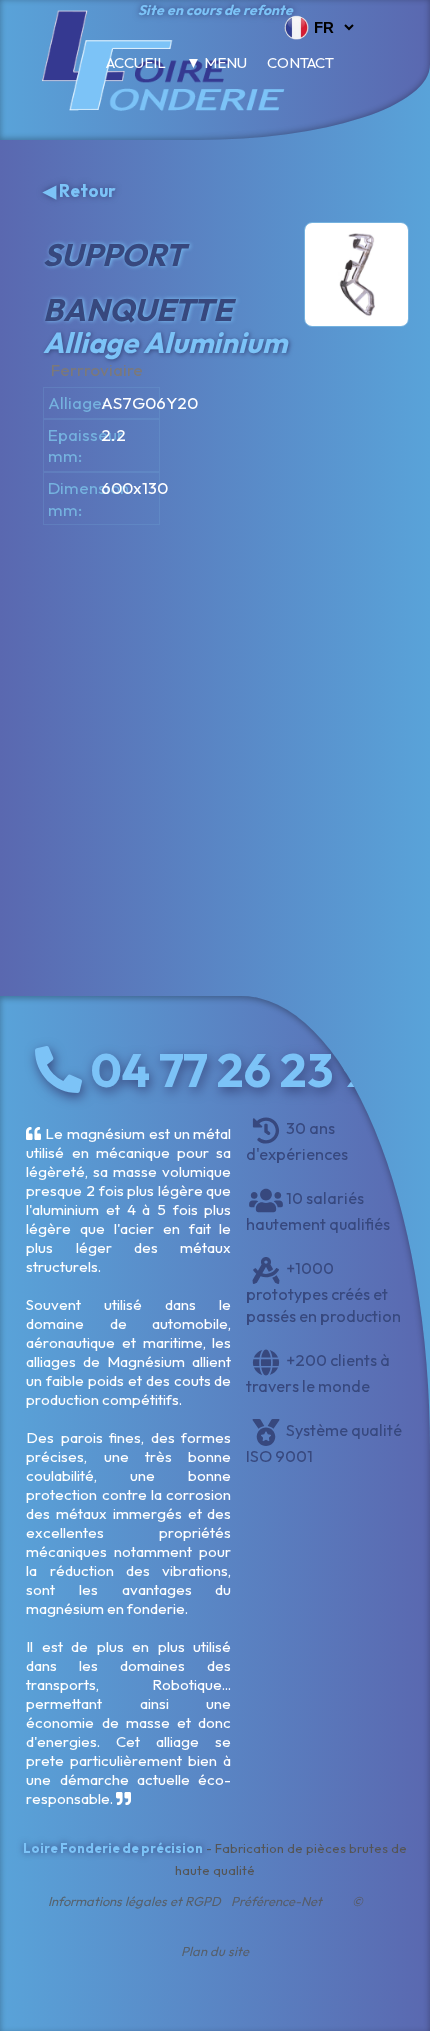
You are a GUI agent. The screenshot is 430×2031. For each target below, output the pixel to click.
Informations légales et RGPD (134, 1901)
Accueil (136, 62)
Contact (300, 62)
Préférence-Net (276, 1901)
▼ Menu (216, 62)
